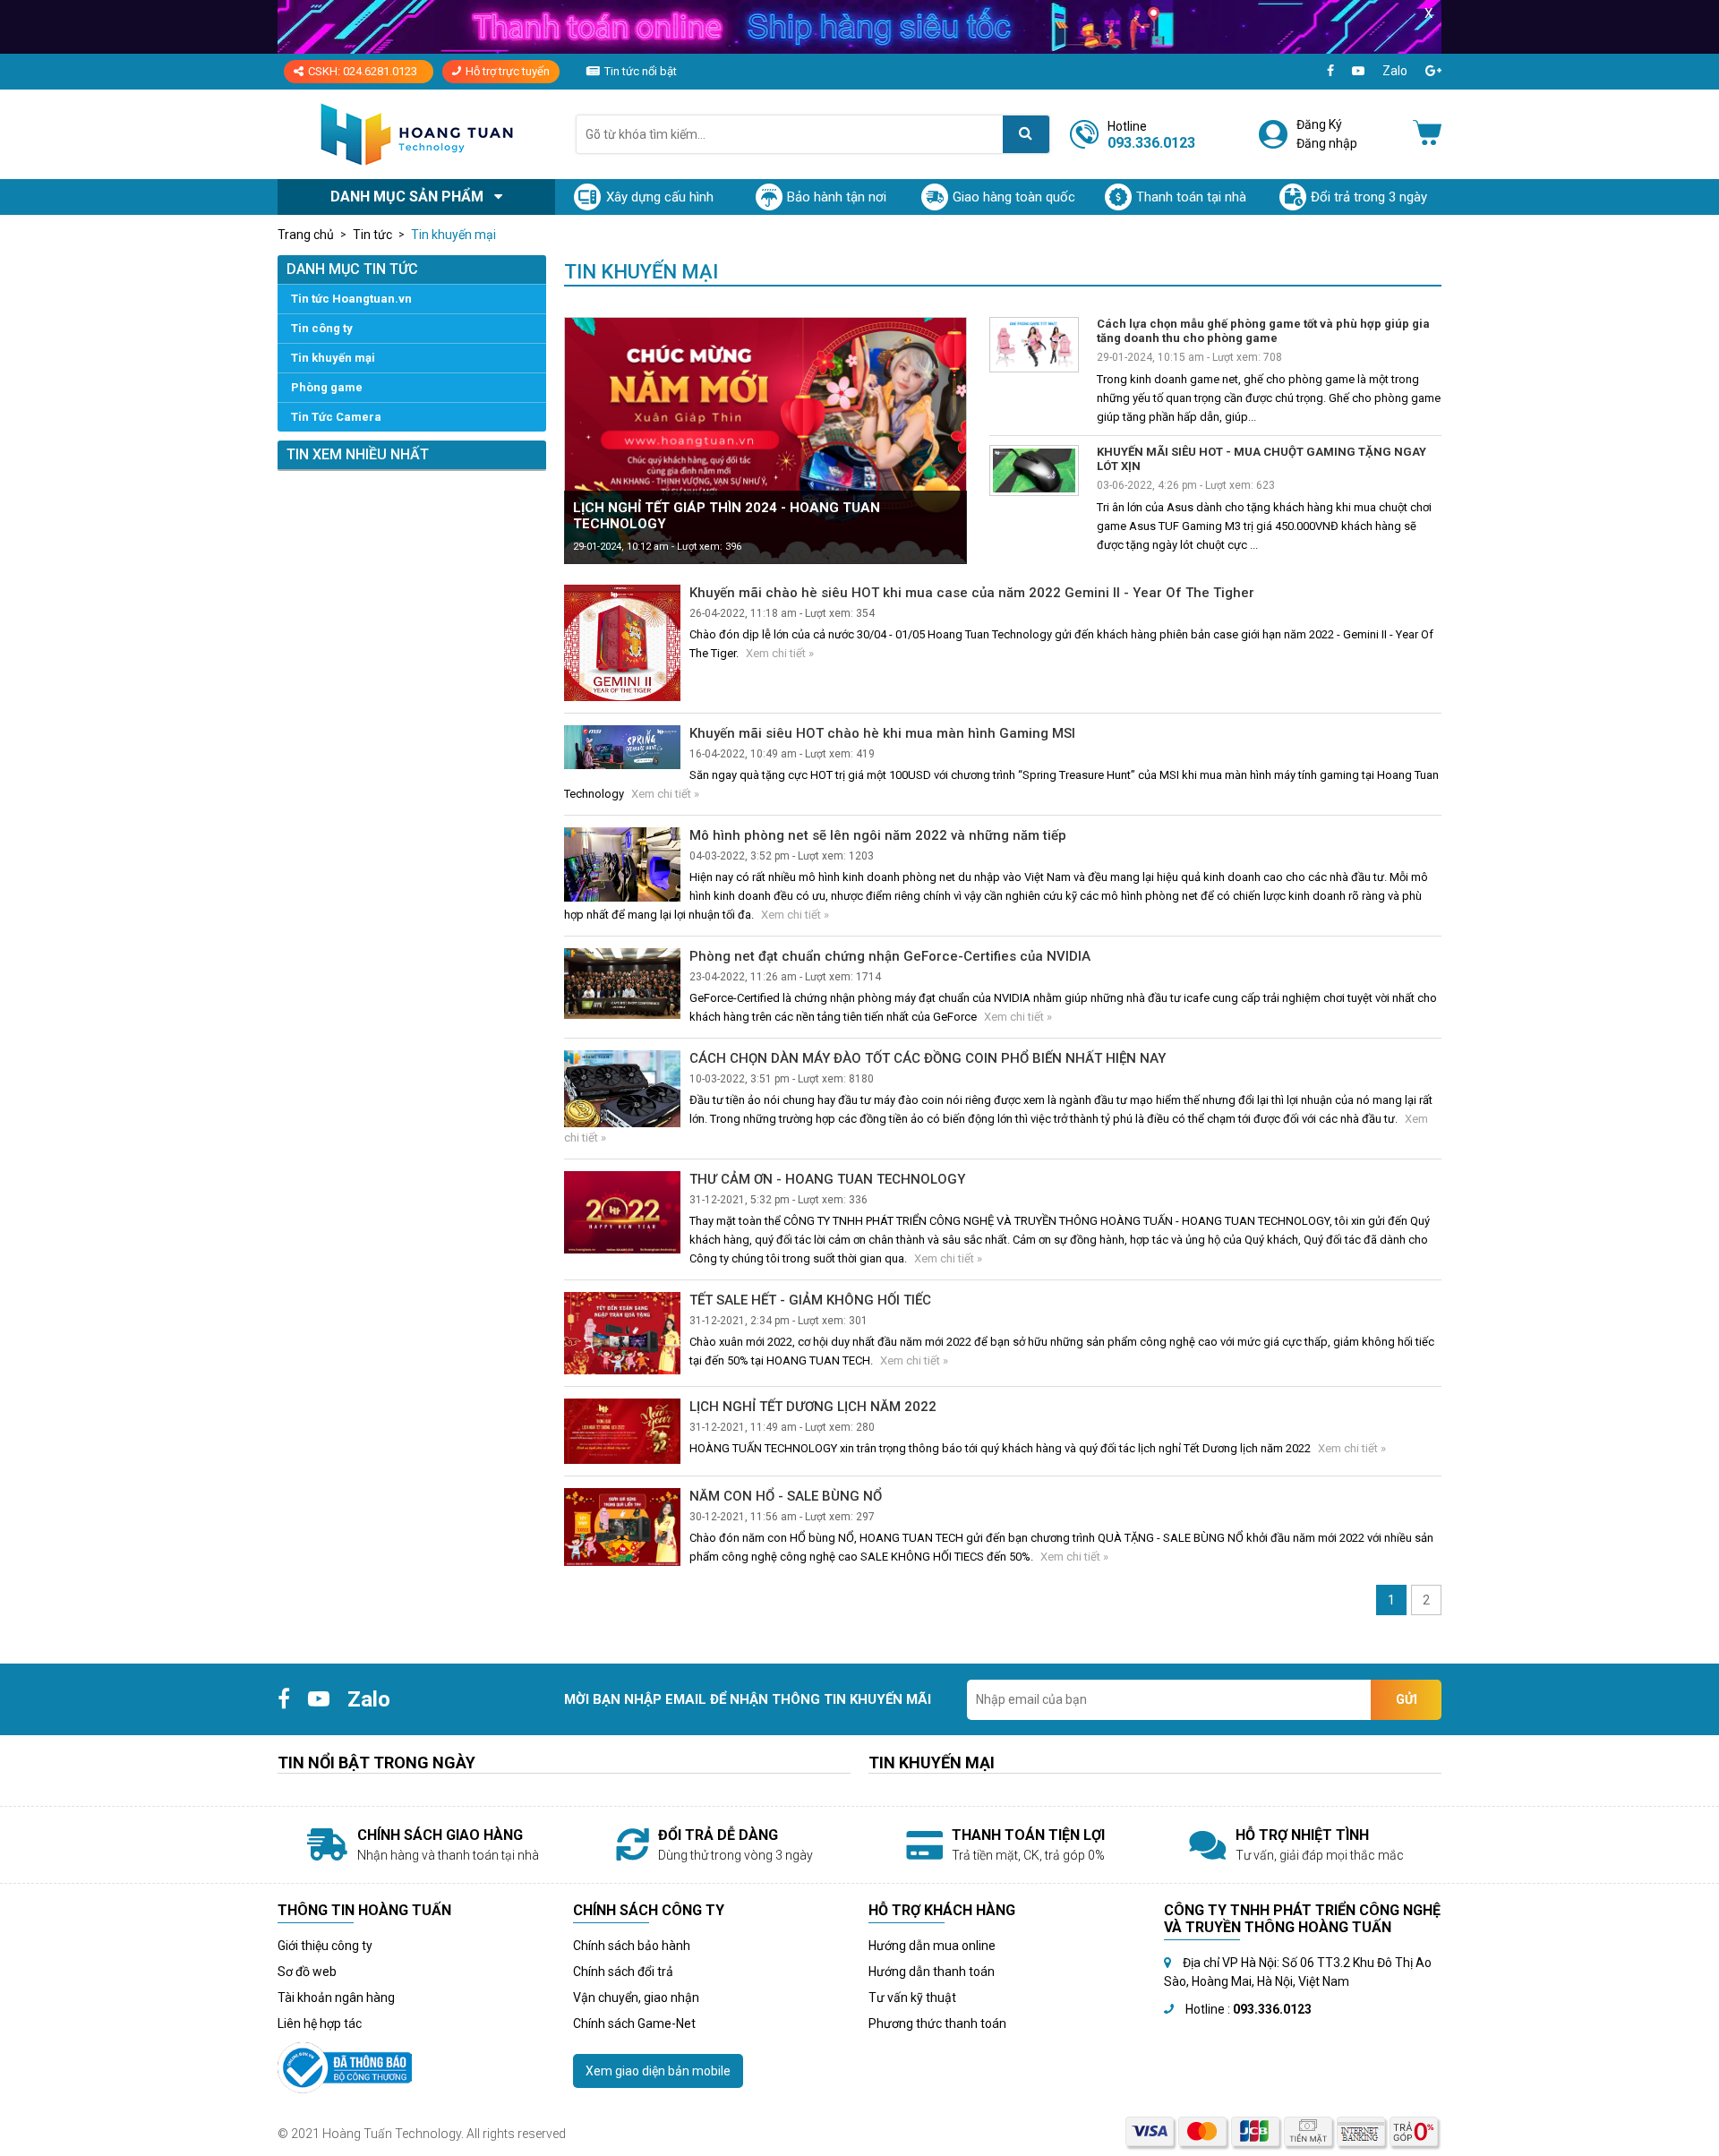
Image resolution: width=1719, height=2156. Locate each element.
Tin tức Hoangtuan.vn (351, 299)
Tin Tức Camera (336, 417)
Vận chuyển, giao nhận (636, 1998)
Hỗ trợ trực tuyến (508, 71)
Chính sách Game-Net (634, 2023)
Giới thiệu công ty (325, 1946)
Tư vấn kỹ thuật (912, 1998)
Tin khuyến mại (333, 358)
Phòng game (327, 387)
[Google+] (1433, 71)
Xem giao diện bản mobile (658, 2071)
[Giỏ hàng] (1427, 134)
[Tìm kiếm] (1026, 134)
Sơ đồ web (307, 1972)
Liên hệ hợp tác (320, 2023)
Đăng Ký (1319, 124)
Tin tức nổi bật (641, 71)
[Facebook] (1330, 71)
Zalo (1395, 71)
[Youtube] (1358, 71)
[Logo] (416, 134)
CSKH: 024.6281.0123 (363, 71)
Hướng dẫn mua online (932, 1946)
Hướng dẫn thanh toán (932, 1972)
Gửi (1407, 1699)
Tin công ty (322, 328)
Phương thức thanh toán (937, 2023)
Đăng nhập (1327, 143)
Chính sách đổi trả (623, 1972)
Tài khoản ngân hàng (336, 1998)
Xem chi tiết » (780, 653)
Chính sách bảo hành (632, 1946)
